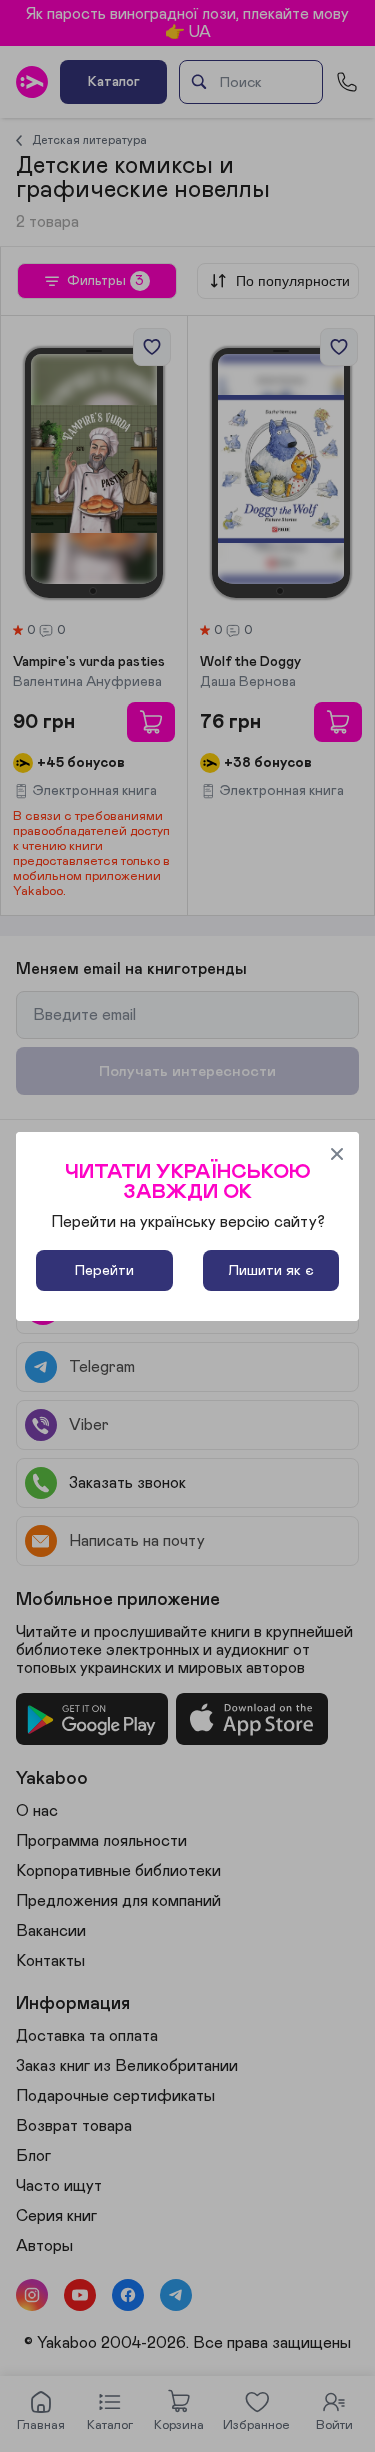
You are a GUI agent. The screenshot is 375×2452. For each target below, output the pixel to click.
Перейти (104, 1270)
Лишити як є (271, 1270)
